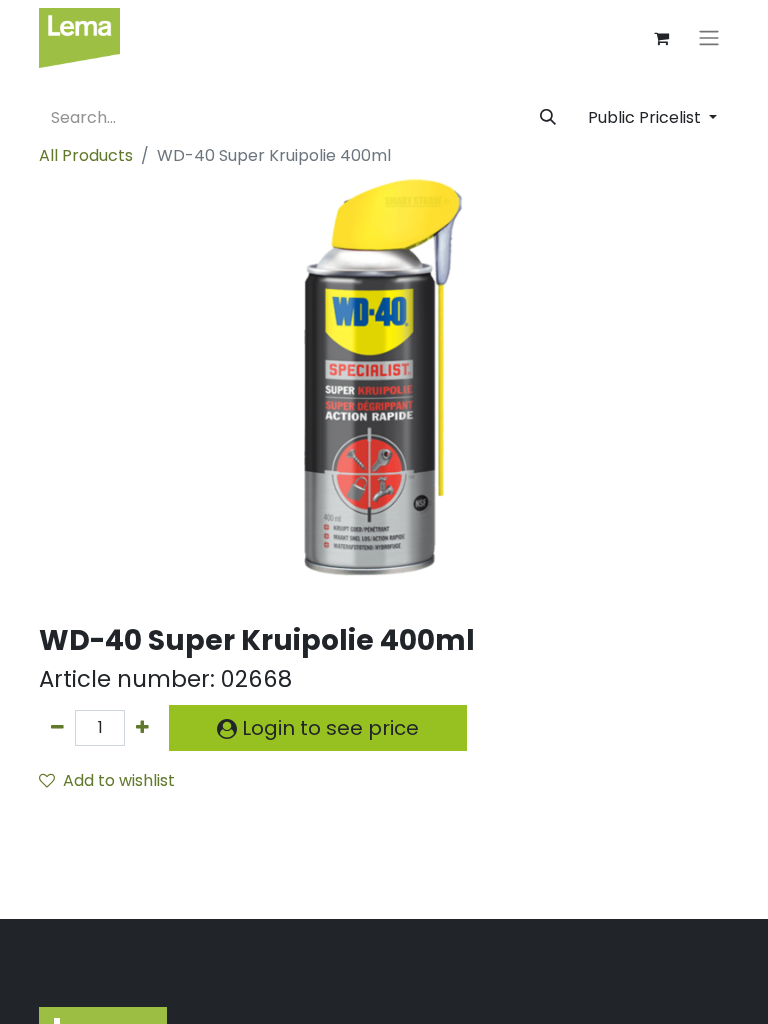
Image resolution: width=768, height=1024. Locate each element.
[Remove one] (57, 728)
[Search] (548, 118)
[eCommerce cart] (661, 38)
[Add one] (142, 728)
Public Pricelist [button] (646, 117)
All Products (86, 155)
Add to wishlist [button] (119, 780)
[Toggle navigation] (709, 38)
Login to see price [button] (328, 728)
